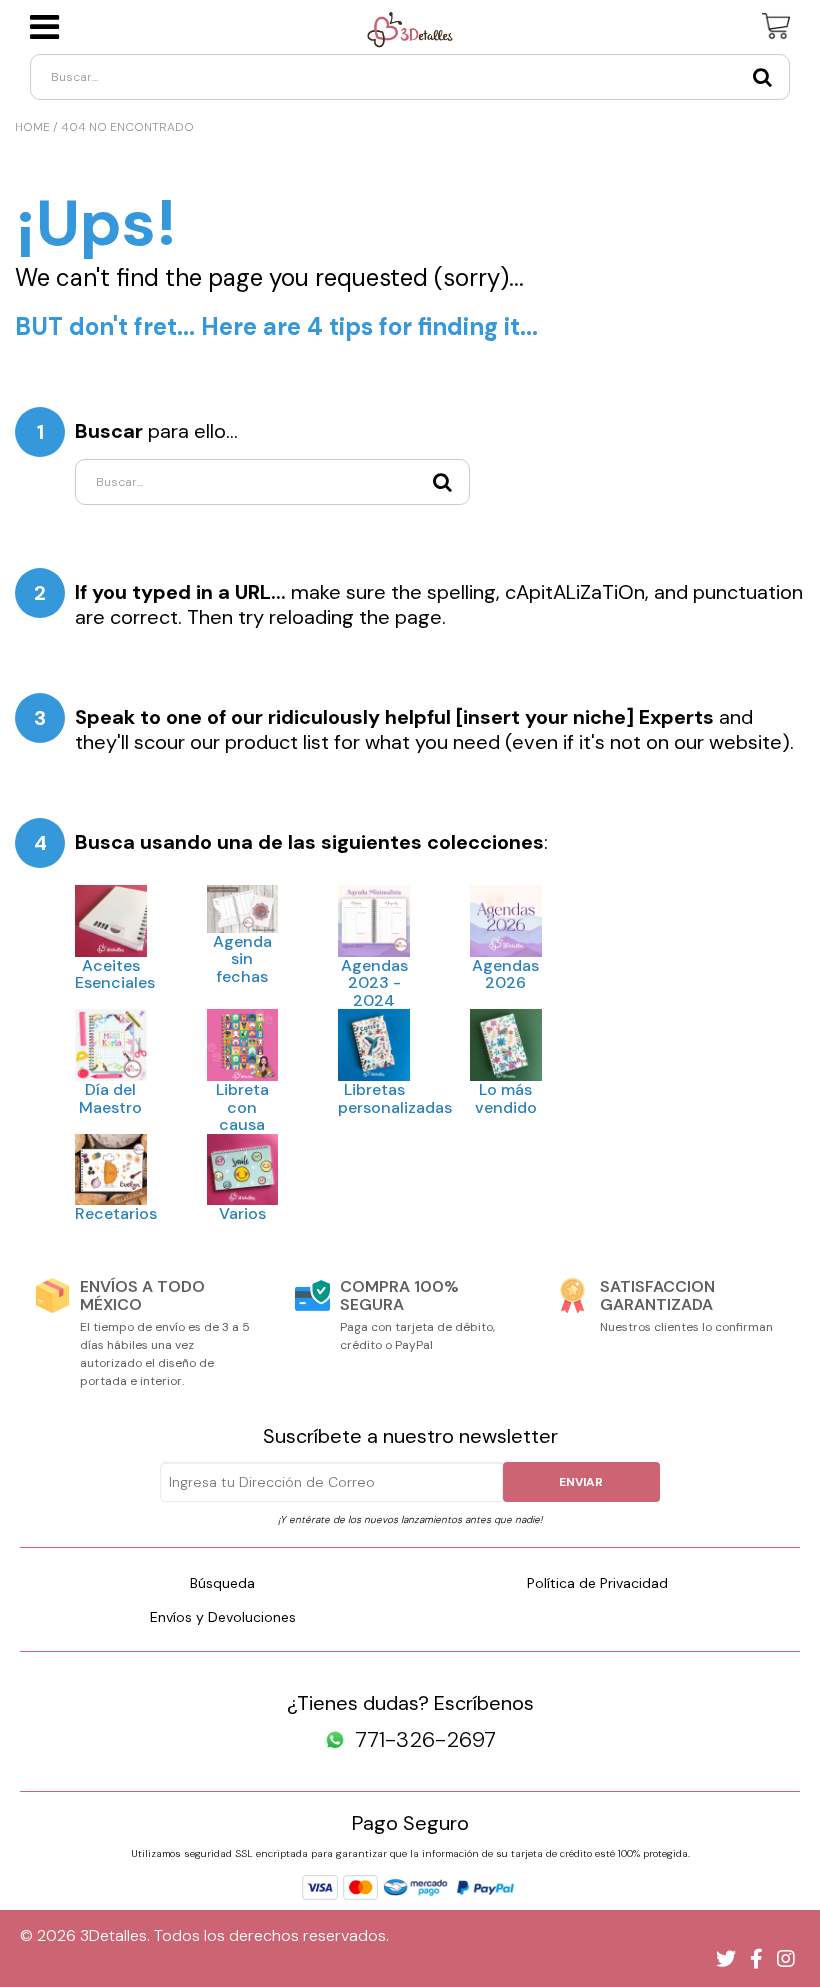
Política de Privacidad (597, 1583)
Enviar (581, 1482)
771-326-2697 (425, 1740)
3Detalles (113, 1935)
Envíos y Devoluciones (223, 1617)
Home (32, 127)
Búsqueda (222, 1583)
